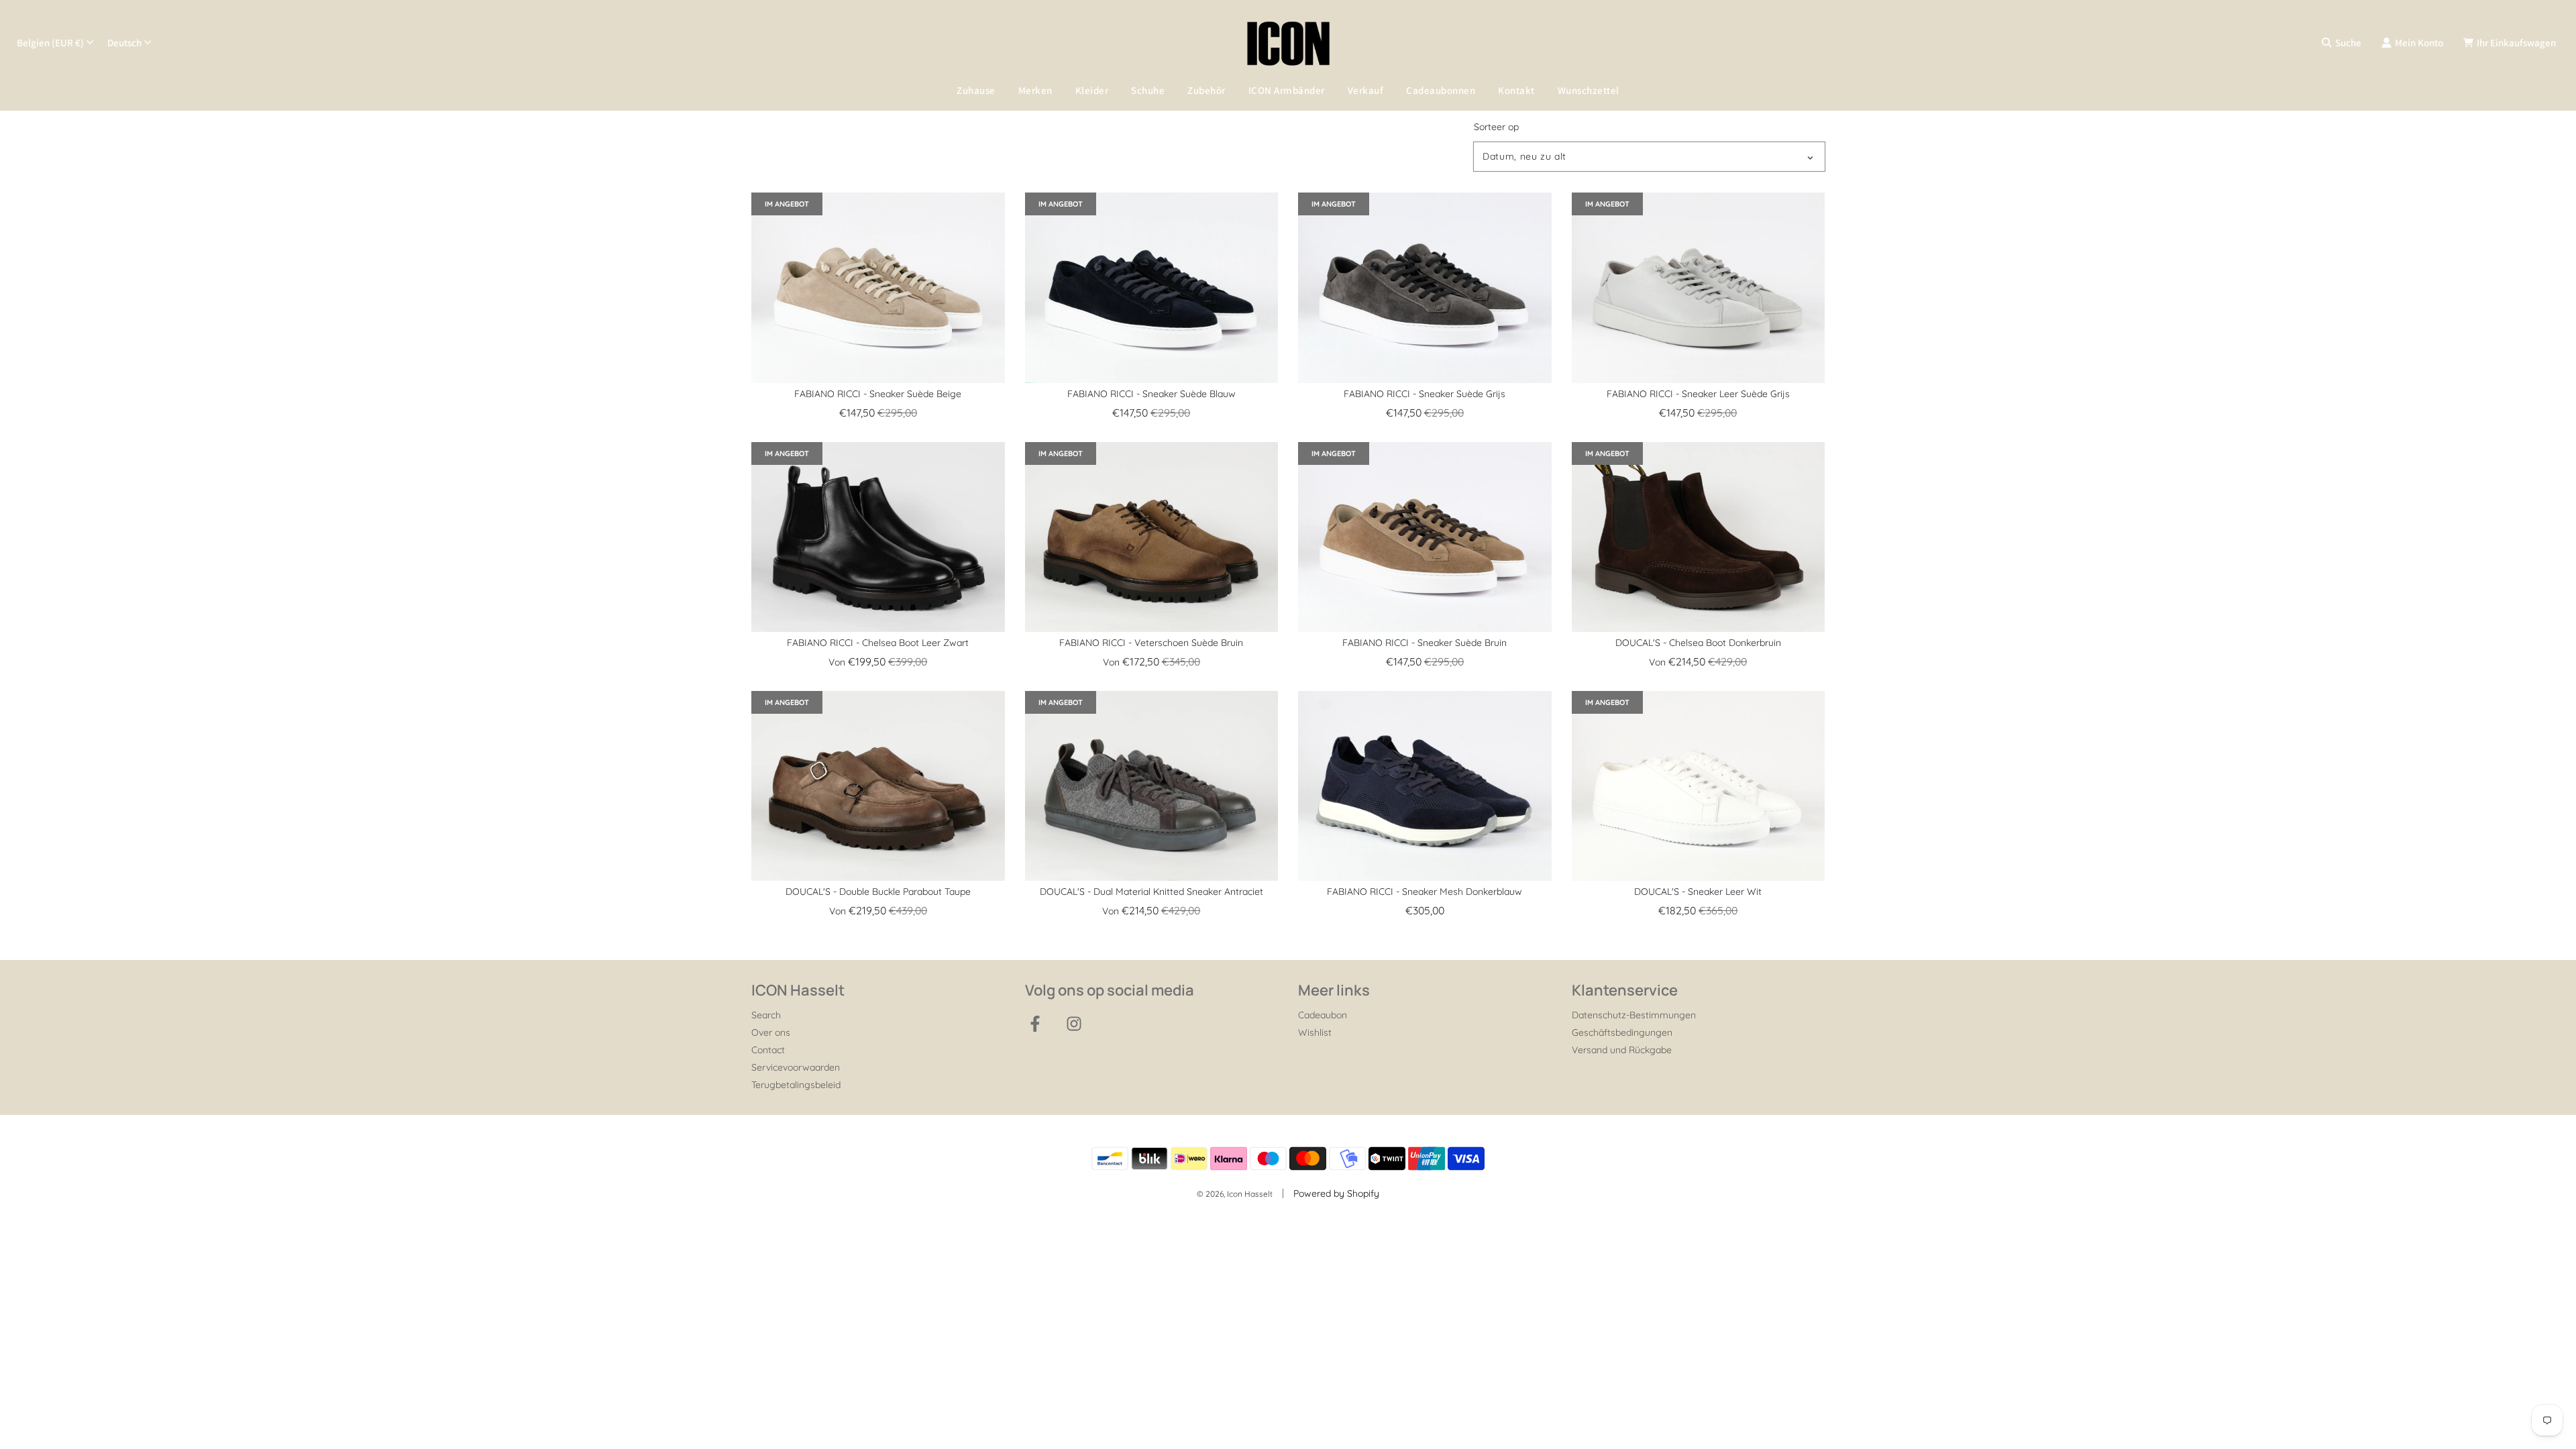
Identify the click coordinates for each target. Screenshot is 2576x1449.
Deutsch (124, 43)
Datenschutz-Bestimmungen (1634, 1015)
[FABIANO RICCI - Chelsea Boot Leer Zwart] (878, 537)
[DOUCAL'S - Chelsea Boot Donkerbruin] (1699, 537)
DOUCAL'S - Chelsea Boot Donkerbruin (1698, 643)
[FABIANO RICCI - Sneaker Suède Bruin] (1425, 537)
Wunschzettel (1589, 90)
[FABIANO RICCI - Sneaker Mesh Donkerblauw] (1425, 786)
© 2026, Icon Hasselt (1235, 1194)
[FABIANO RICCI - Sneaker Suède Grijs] (1425, 287)
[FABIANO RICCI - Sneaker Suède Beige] (878, 287)
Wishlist (1315, 1032)
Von (878, 662)
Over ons (771, 1032)
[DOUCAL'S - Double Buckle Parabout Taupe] (878, 786)
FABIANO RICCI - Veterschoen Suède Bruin (1151, 643)
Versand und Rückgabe (1622, 1050)
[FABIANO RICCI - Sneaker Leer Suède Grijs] (1699, 287)
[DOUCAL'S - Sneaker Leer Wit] (1699, 786)
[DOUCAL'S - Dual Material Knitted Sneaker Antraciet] (1152, 786)
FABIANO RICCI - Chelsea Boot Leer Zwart (878, 643)
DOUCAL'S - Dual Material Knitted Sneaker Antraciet (1151, 892)
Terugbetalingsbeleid (796, 1085)
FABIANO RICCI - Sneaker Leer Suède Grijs (1698, 394)
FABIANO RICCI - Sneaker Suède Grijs (1425, 394)
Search (766, 1015)
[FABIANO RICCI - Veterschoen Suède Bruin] (1152, 537)
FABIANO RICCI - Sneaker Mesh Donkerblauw (1425, 892)
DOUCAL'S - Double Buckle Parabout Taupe (878, 892)
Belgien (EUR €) (50, 43)
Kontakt (1516, 90)
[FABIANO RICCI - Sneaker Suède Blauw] (1152, 287)
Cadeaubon (1323, 1015)
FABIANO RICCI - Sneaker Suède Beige (878, 394)
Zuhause (976, 90)
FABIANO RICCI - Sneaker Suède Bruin (1425, 643)
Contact (768, 1050)
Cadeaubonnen (1441, 90)
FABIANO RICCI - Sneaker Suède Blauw (1151, 394)
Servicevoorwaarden (796, 1067)
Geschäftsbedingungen (1622, 1032)
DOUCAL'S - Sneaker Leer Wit (1698, 892)
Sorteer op (1496, 127)
